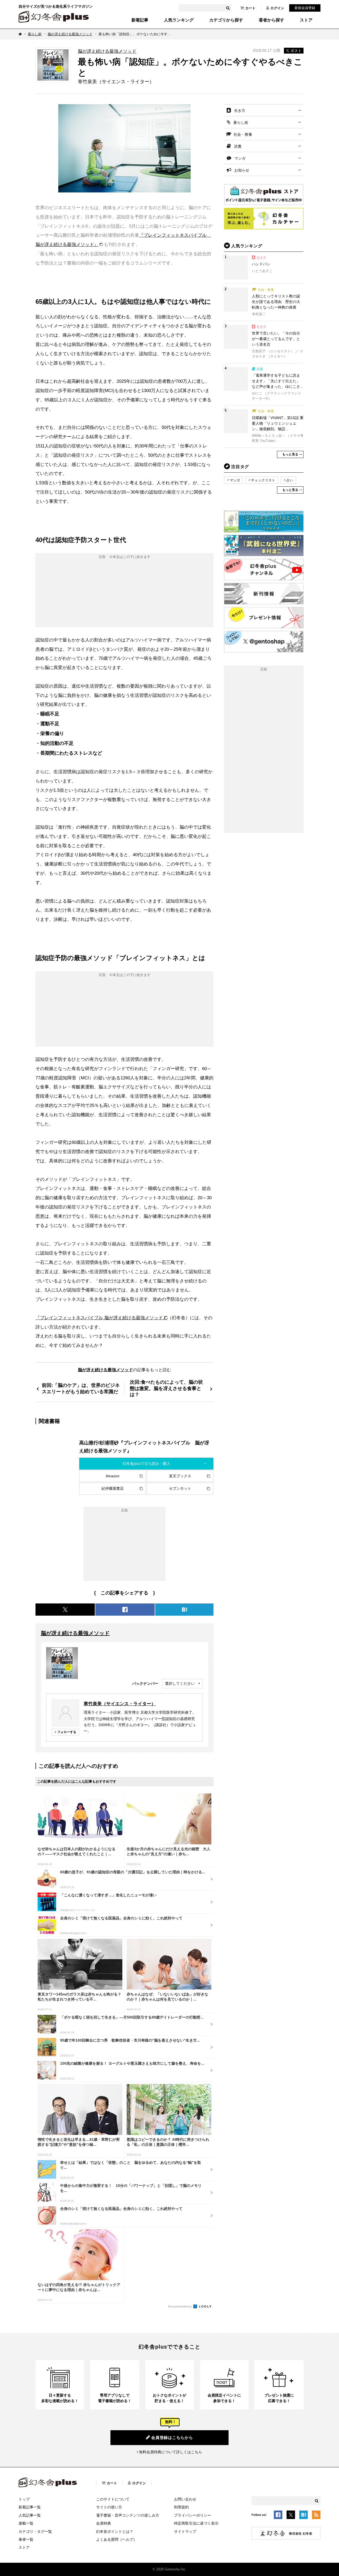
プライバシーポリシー (193, 2515)
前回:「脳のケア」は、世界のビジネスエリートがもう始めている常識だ (81, 1388)
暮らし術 (35, 34)
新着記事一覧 (30, 2507)
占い (290, 480)
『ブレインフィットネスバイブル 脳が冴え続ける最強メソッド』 (101, 1318)
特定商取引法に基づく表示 (196, 2523)
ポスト (296, 51)
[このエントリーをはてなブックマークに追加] (304, 2516)
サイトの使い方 (109, 2507)
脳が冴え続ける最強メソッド (70, 34)
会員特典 (104, 2523)
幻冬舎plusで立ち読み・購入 (146, 1463)
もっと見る (290, 454)
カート (250, 8)
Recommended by (180, 2306)
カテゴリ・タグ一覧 (35, 2531)
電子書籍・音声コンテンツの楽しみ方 (128, 2515)
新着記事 (140, 20)
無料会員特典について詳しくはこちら (171, 2452)
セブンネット (180, 1488)
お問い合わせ (185, 2499)
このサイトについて (113, 2499)
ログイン (277, 8)
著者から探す (271, 20)
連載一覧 (26, 2523)
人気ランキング (179, 20)
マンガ (240, 158)
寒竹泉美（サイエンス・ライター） (120, 1704)
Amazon (113, 1476)
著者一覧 (26, 2539)
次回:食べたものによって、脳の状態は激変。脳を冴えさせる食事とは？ (166, 1388)
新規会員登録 (305, 8)
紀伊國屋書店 (113, 1488)
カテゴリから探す (226, 20)
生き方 (240, 111)
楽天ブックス (180, 1476)
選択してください (180, 1683)
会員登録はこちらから (172, 2437)
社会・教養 (243, 134)
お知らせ (242, 170)
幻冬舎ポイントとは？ (115, 2531)
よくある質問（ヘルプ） (117, 2539)
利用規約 (181, 2507)
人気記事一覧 (30, 2515)
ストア (306, 20)
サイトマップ (185, 2531)
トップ (24, 2499)
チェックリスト (263, 480)
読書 (238, 146)
